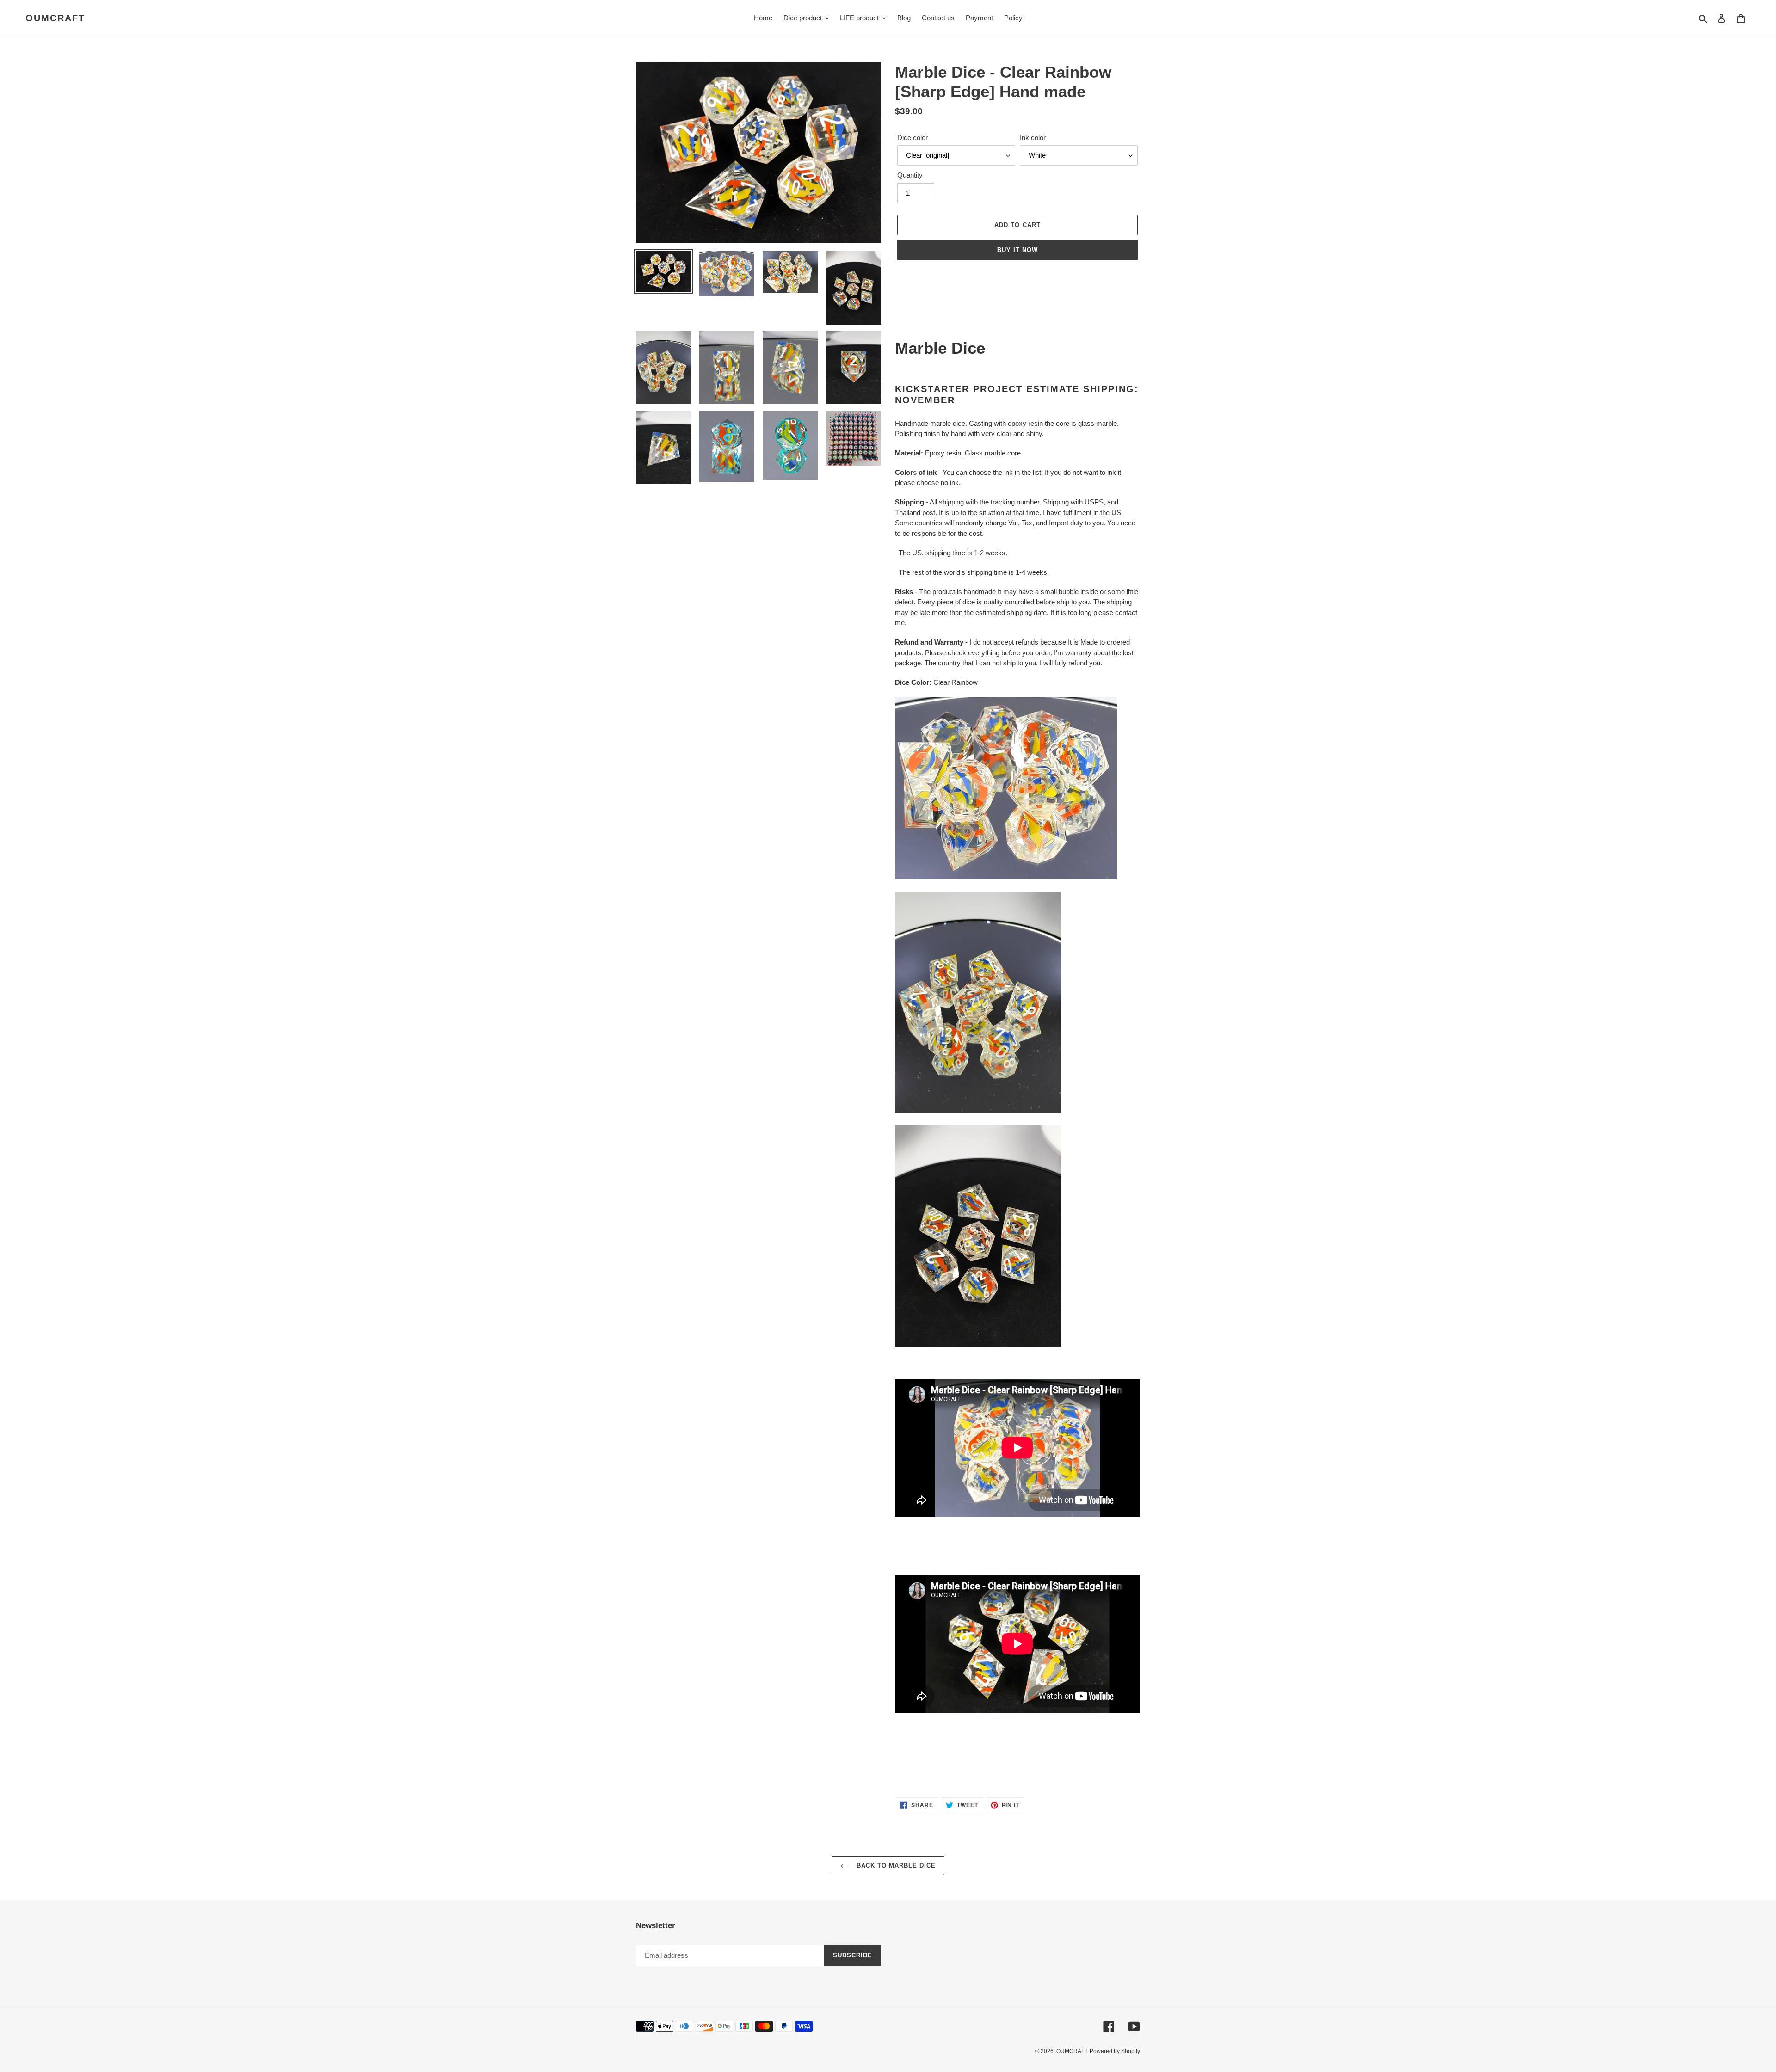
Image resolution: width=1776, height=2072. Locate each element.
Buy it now (1017, 250)
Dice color (913, 138)
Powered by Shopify (1115, 2051)
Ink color (1033, 138)
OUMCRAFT (55, 18)
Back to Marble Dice (895, 1866)
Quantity (910, 175)
